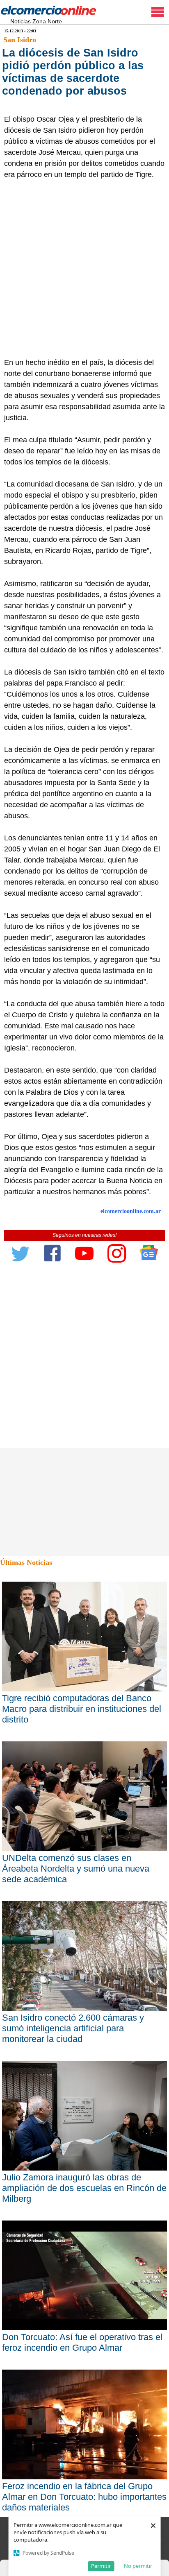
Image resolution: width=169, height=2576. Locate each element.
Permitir (101, 2566)
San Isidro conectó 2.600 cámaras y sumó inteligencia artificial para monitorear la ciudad (73, 2028)
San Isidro (20, 40)
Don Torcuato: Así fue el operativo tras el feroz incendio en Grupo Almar (82, 2342)
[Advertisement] (84, 269)
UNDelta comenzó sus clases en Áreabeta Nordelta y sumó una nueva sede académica (76, 1869)
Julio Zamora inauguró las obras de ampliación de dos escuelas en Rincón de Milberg (84, 2188)
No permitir (138, 2566)
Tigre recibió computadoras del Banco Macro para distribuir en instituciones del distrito (82, 1709)
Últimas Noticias (26, 1562)
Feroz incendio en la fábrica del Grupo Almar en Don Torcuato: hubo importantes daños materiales (84, 2497)
